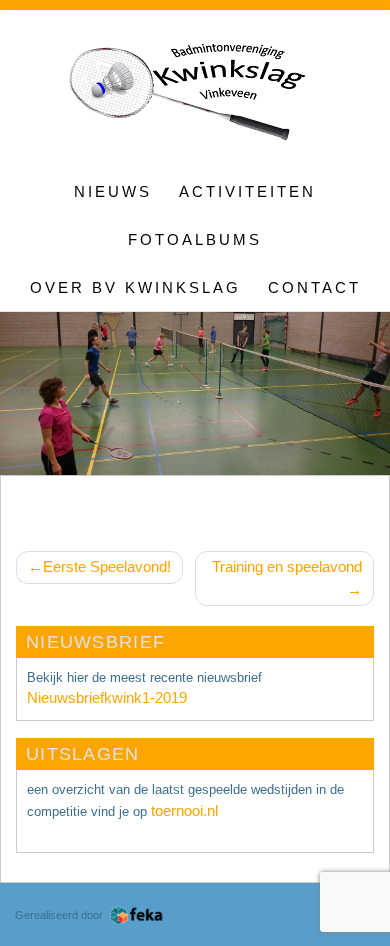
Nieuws (113, 191)
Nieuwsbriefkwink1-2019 (107, 697)
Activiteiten (247, 191)
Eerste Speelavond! (107, 566)
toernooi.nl (184, 810)
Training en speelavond (287, 566)
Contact (314, 287)
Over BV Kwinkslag (135, 287)
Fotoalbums (195, 239)
